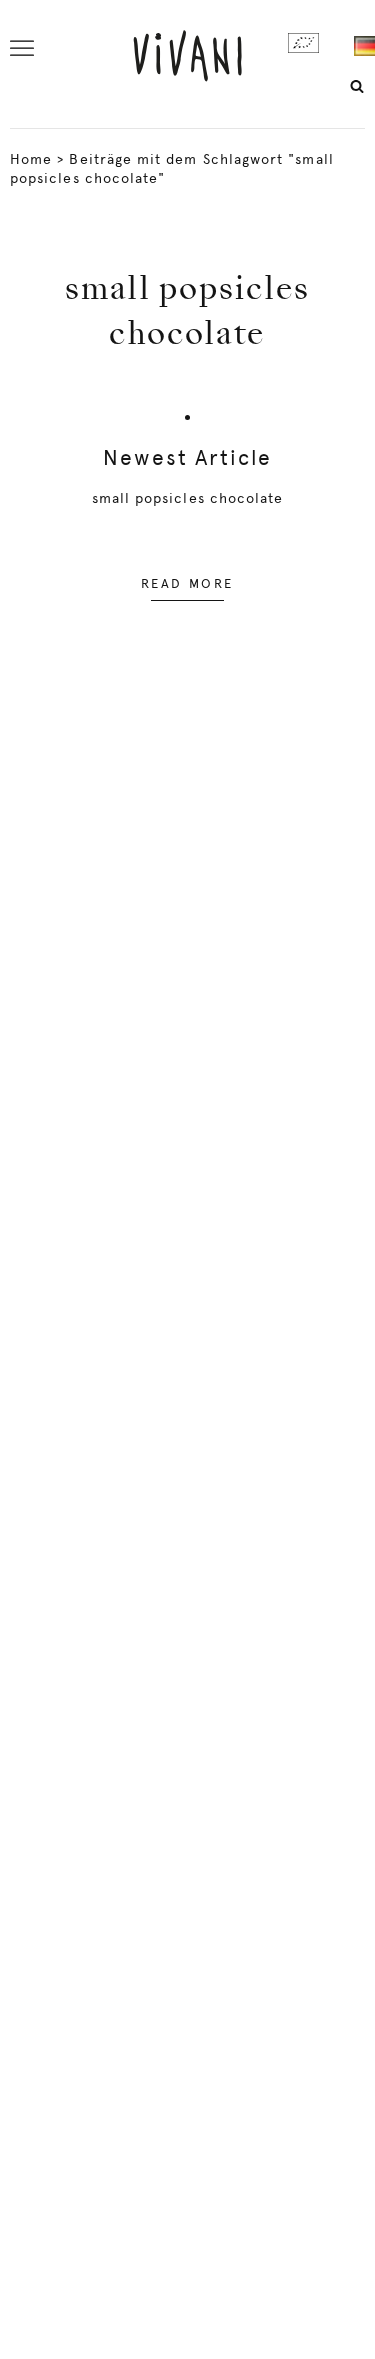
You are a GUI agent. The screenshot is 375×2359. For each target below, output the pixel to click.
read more (187, 583)
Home (31, 159)
